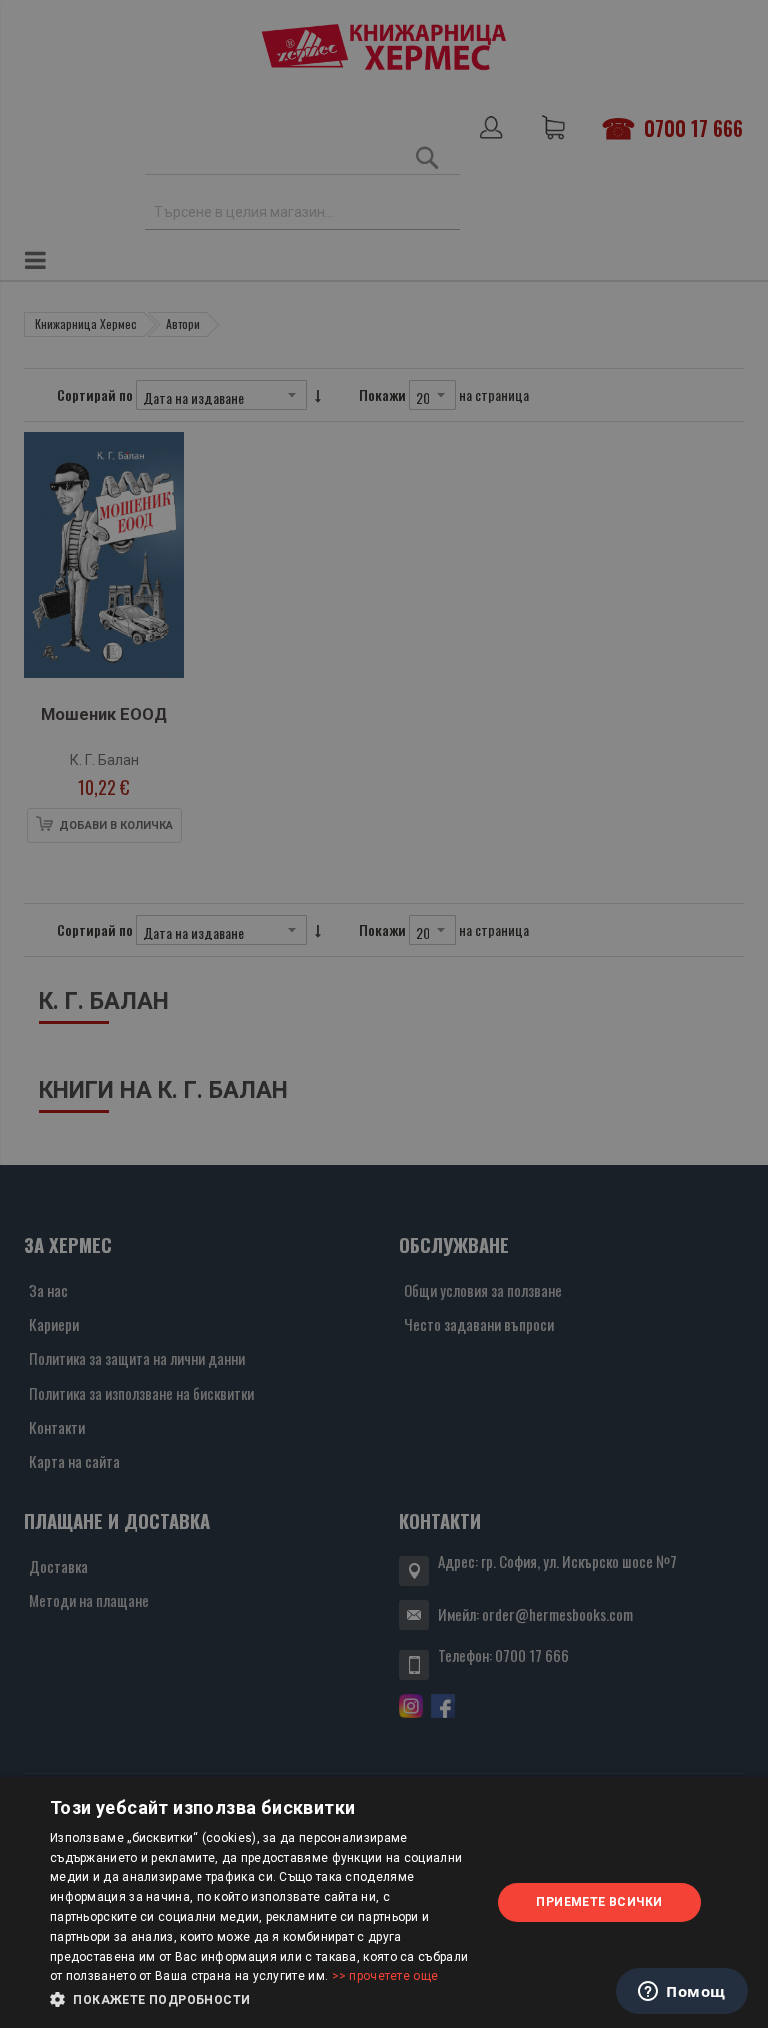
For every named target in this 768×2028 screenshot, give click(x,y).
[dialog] (384, 1902)
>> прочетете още (385, 1976)
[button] (264, 2000)
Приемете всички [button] (599, 1902)
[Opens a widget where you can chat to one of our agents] (682, 1993)
